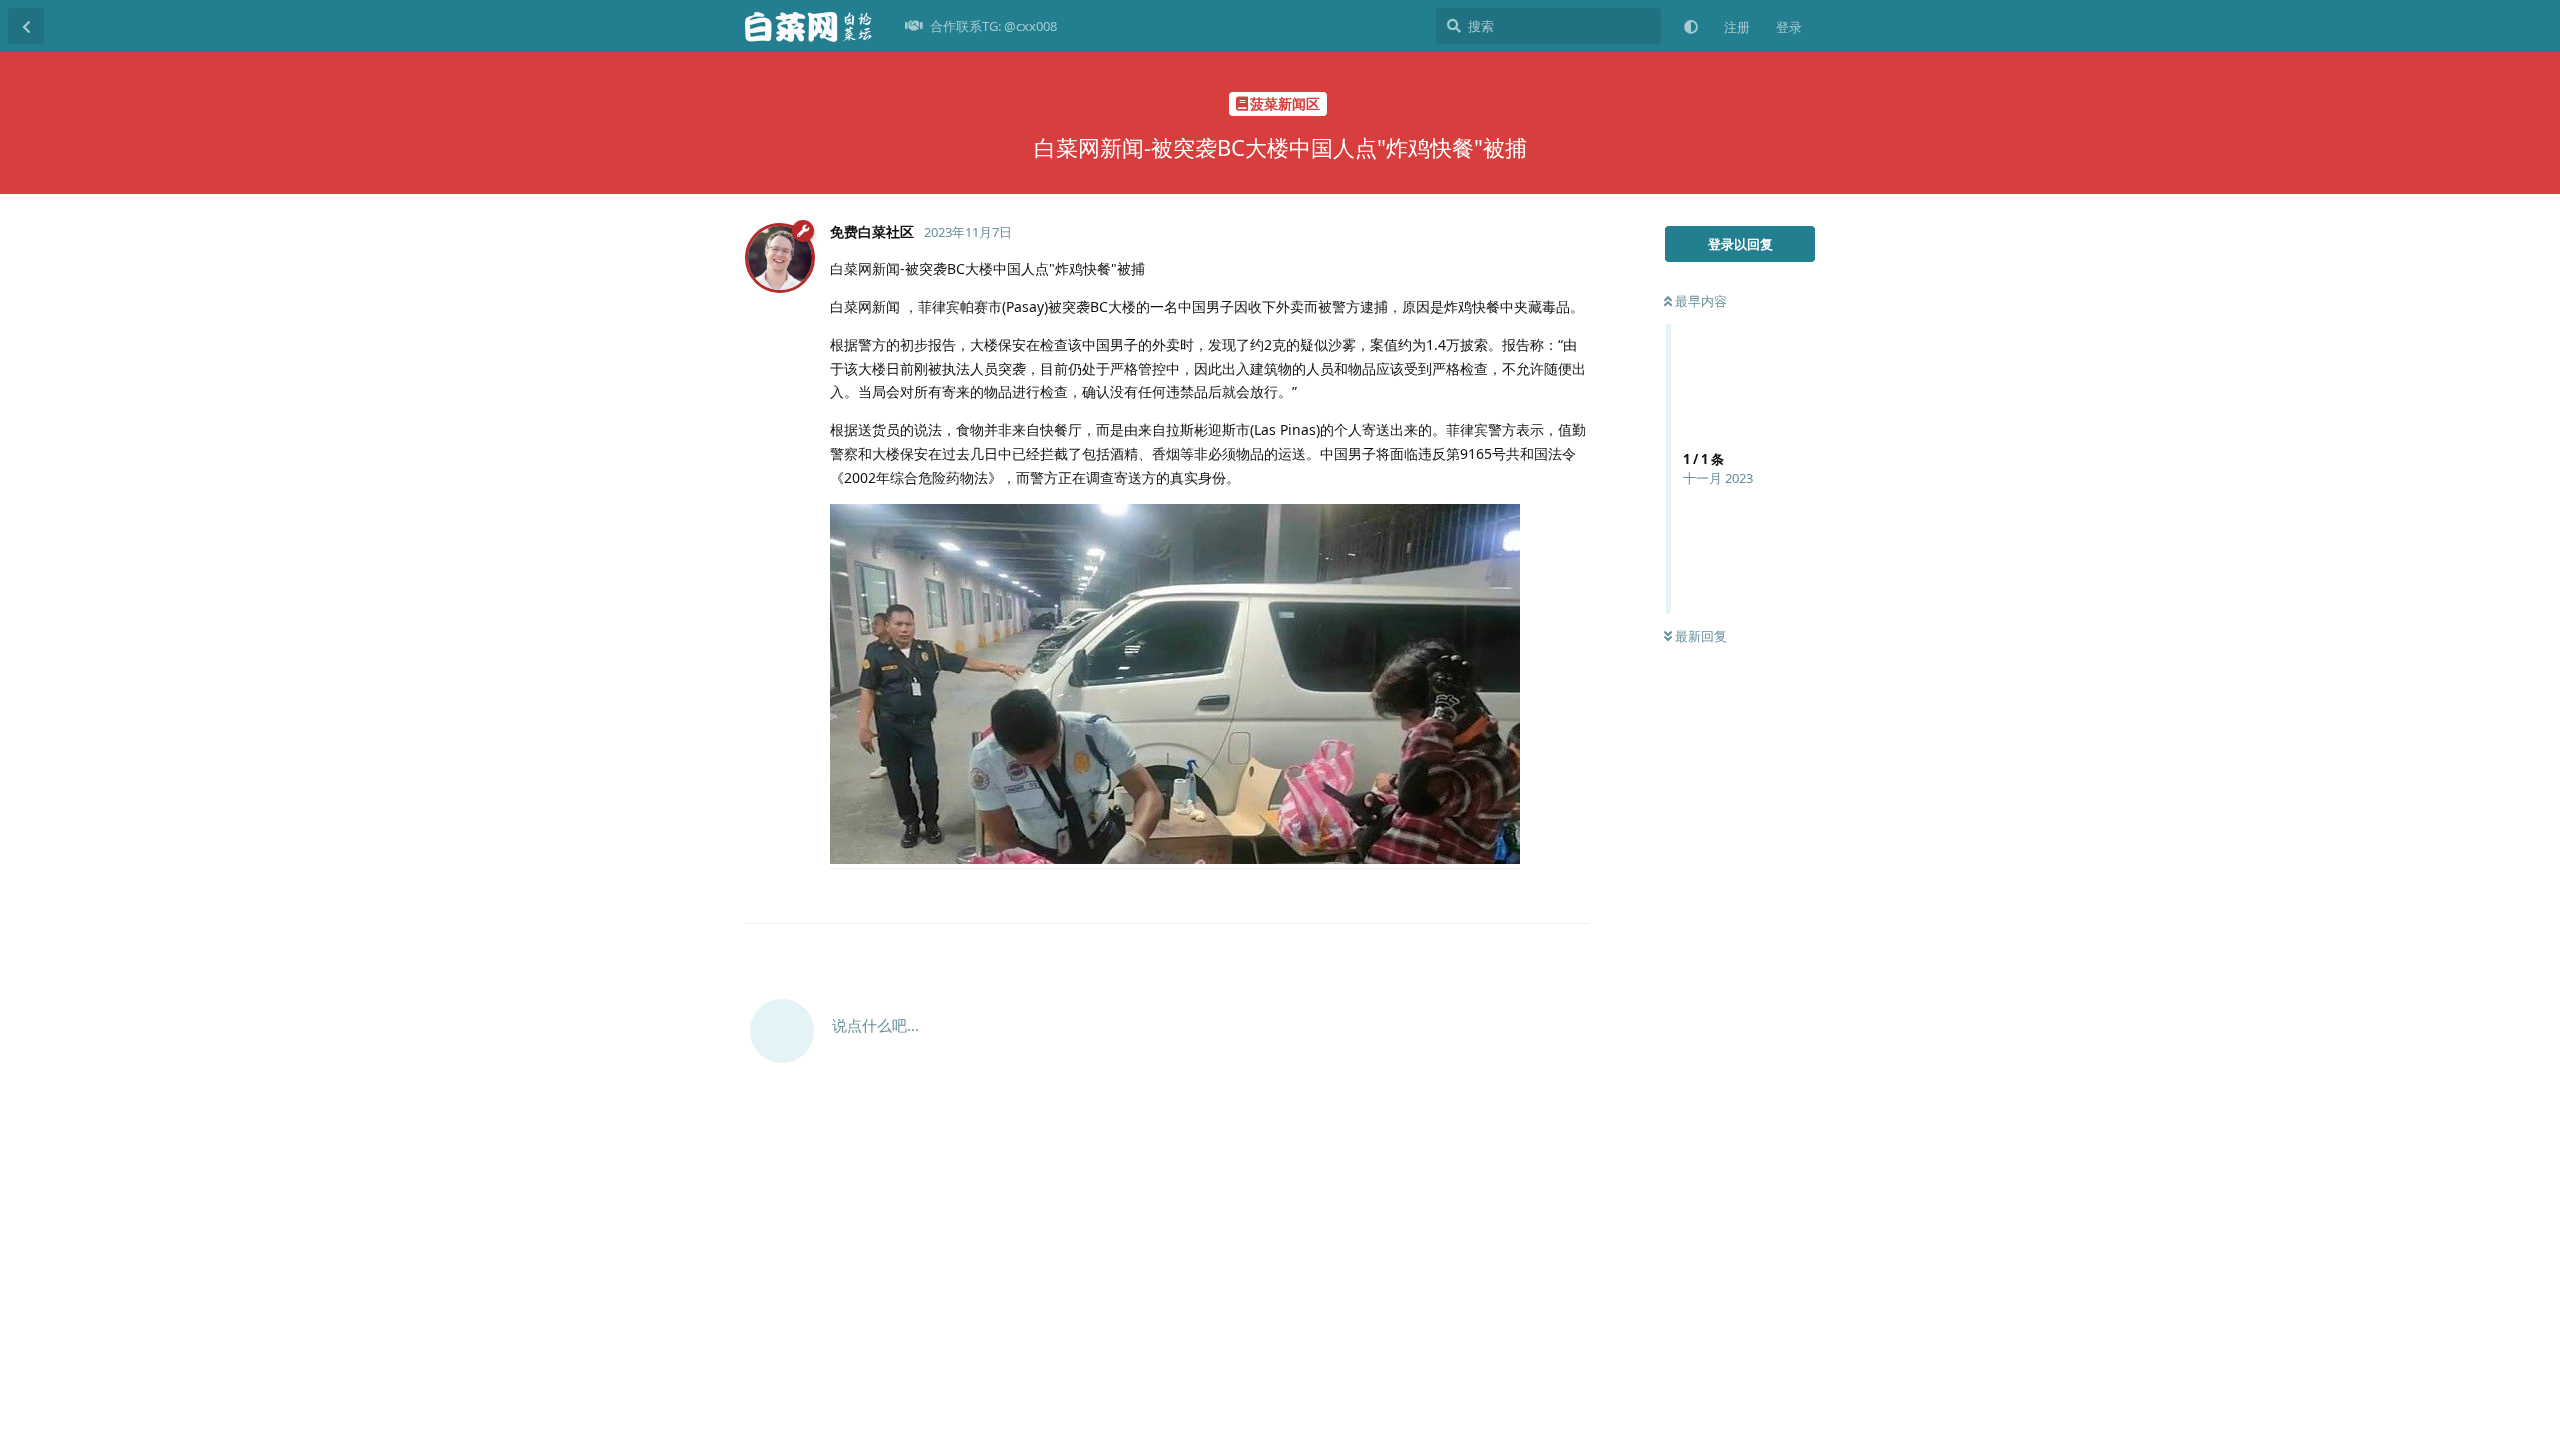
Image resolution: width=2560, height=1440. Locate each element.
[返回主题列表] (26, 26)
